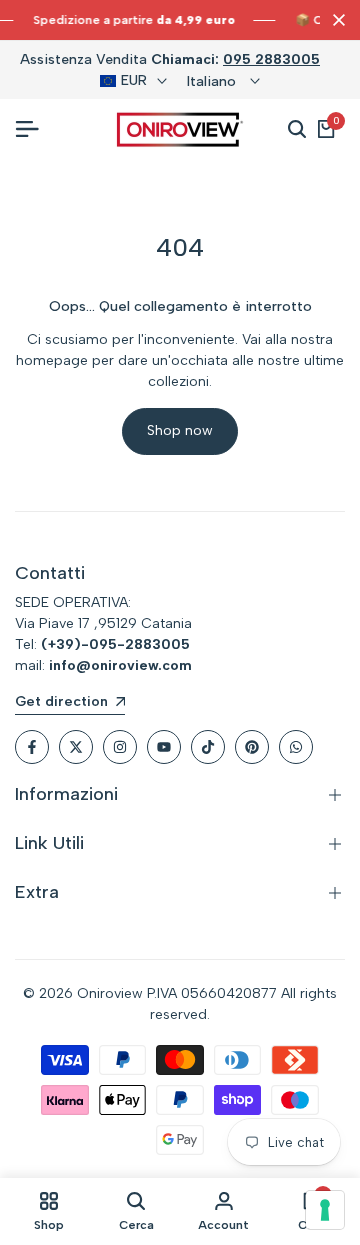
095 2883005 (271, 59)
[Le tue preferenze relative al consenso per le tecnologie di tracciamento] (325, 1210)
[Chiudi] (335, 20)
